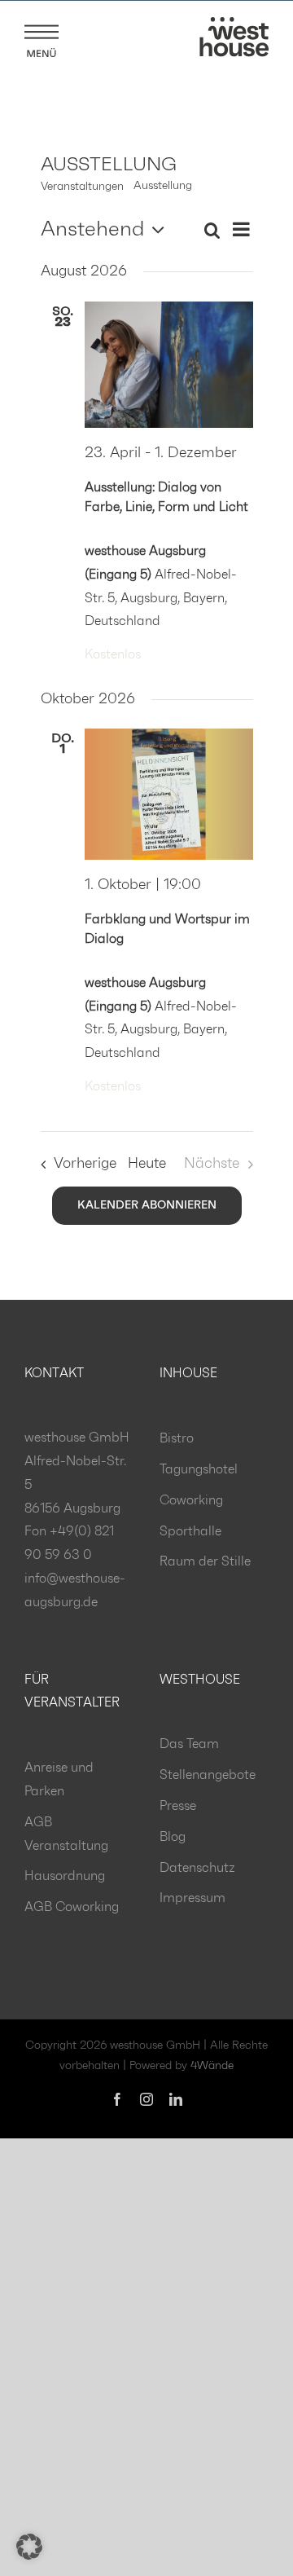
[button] (29, 2547)
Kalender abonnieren (147, 1205)
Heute (147, 1164)
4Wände (212, 2066)
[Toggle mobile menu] (42, 38)
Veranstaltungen (82, 187)
